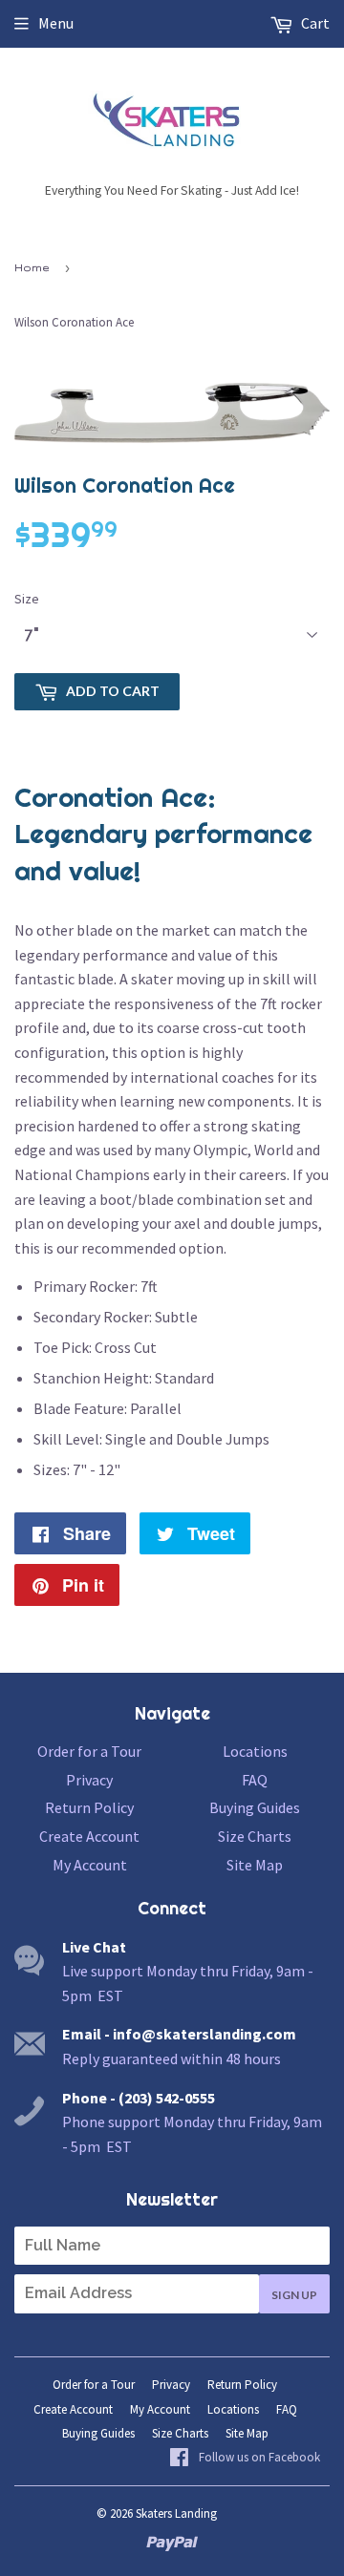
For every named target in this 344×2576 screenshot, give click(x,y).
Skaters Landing (176, 2513)
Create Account (89, 1836)
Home (32, 267)
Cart (314, 23)
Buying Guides (255, 1807)
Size (27, 599)
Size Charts (255, 1836)
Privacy (89, 1780)
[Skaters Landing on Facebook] (245, 2459)
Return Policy (89, 1807)
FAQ (255, 1780)
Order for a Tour (89, 1751)
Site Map (255, 1865)
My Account (90, 1865)
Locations (255, 1751)
